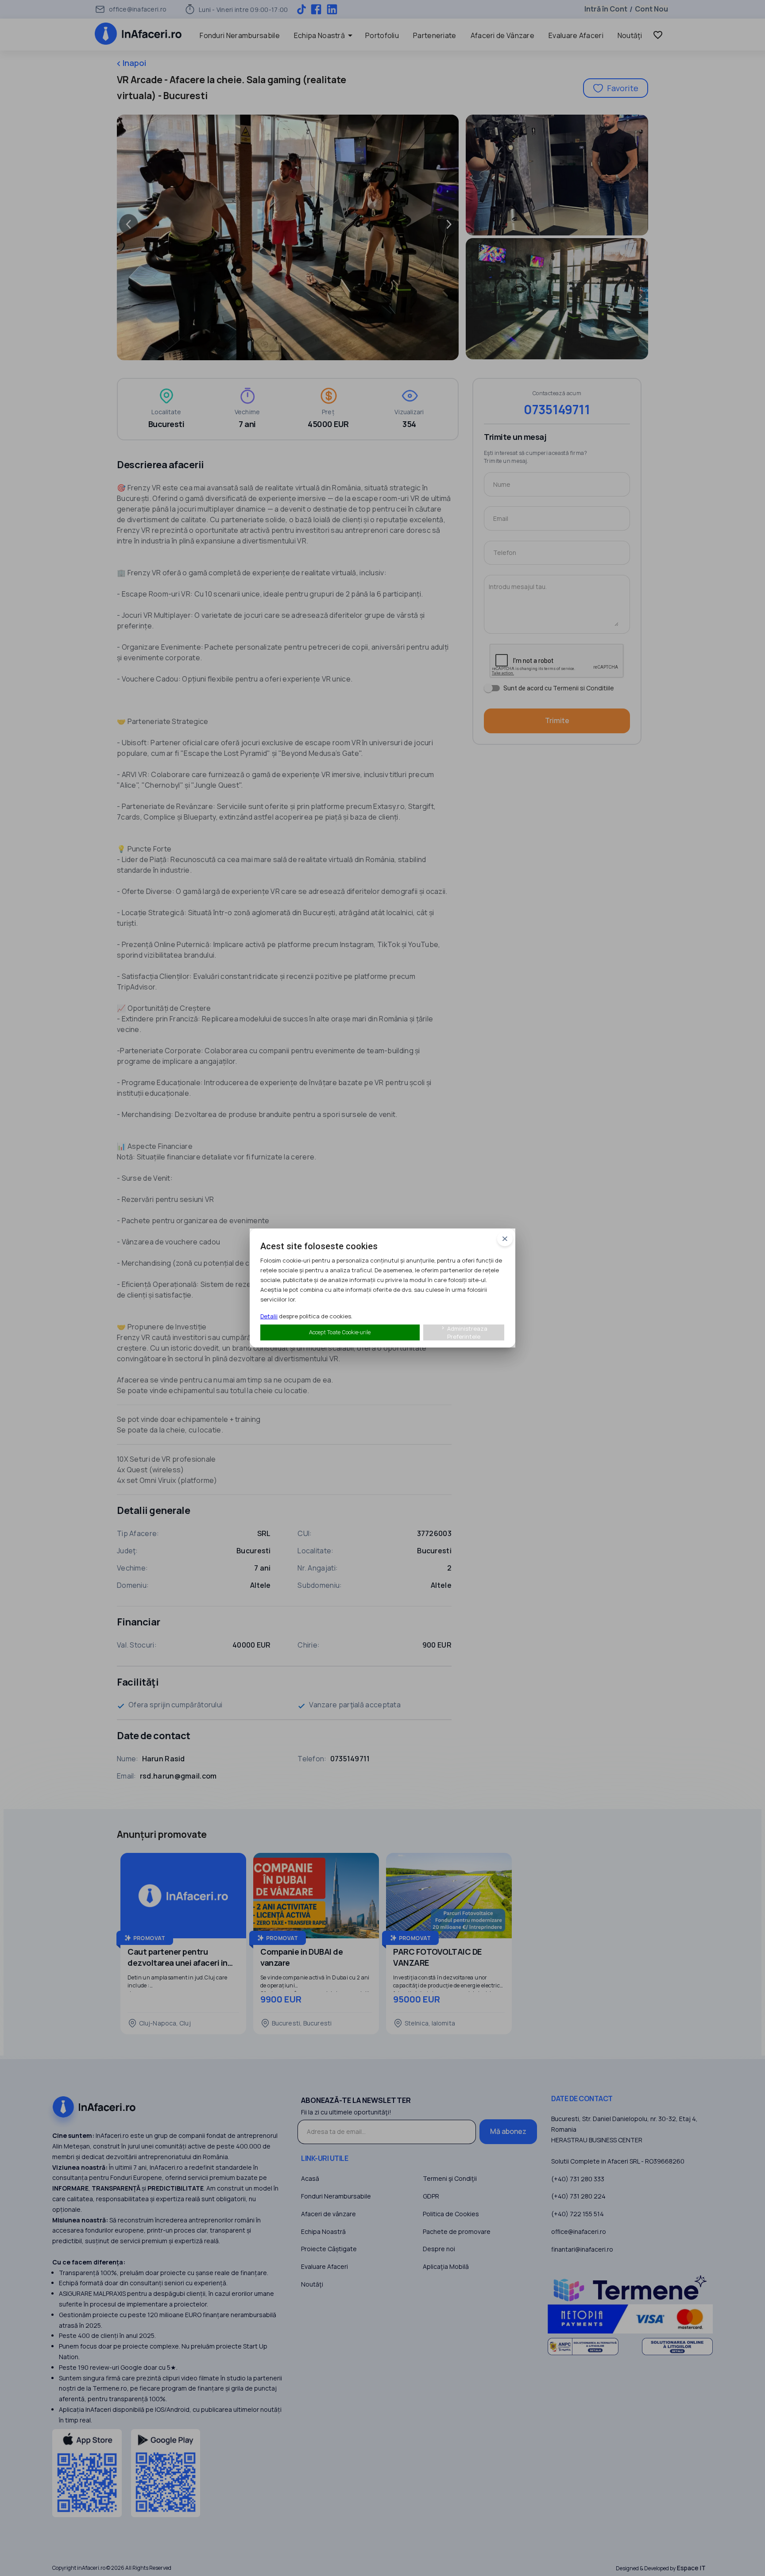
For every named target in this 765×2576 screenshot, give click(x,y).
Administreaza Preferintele (464, 1332)
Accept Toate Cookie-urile (340, 1332)
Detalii (269, 1316)
